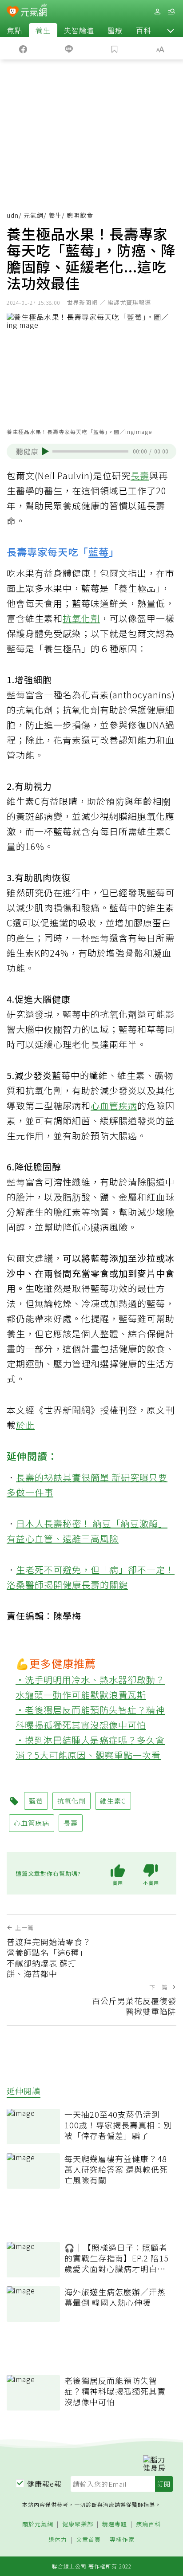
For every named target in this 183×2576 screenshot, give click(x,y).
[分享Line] (69, 48)
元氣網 (34, 215)
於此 (25, 1425)
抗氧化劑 (81, 618)
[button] (171, 30)
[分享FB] (23, 48)
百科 (143, 30)
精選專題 (115, 2524)
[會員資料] (157, 12)
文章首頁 (88, 2540)
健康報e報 (44, 2484)
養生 (43, 30)
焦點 (15, 30)
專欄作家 (122, 2540)
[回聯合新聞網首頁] (13, 12)
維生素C (113, 1801)
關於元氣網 (38, 2524)
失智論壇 (79, 30)
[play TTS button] (46, 451)
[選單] (171, 12)
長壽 (140, 475)
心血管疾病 (114, 1105)
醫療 (115, 30)
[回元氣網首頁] (34, 11)
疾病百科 (148, 2524)
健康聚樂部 (78, 2524)
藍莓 (99, 551)
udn (13, 215)
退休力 (58, 2540)
